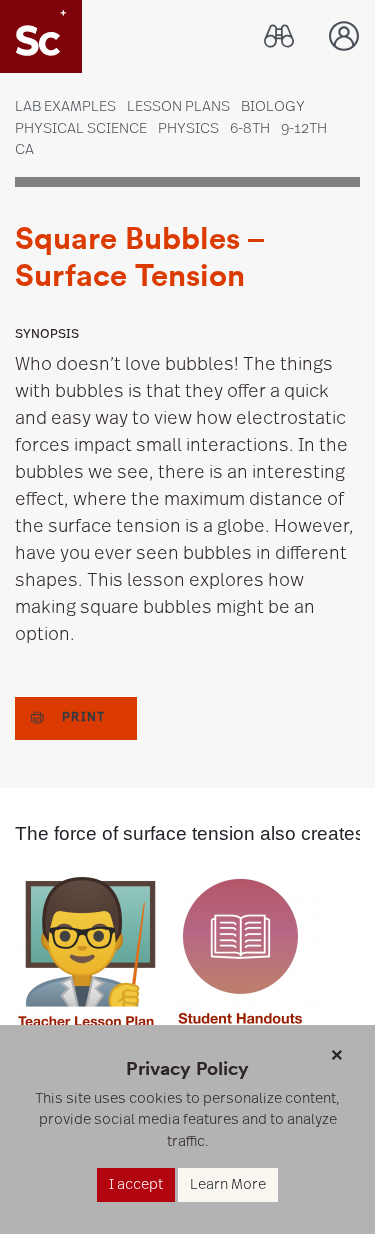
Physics (188, 128)
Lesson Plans (178, 106)
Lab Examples (65, 106)
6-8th (250, 128)
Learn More (228, 1184)
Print (83, 717)
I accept (136, 1184)
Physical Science (81, 128)
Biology (273, 106)
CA (24, 149)
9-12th (304, 128)
